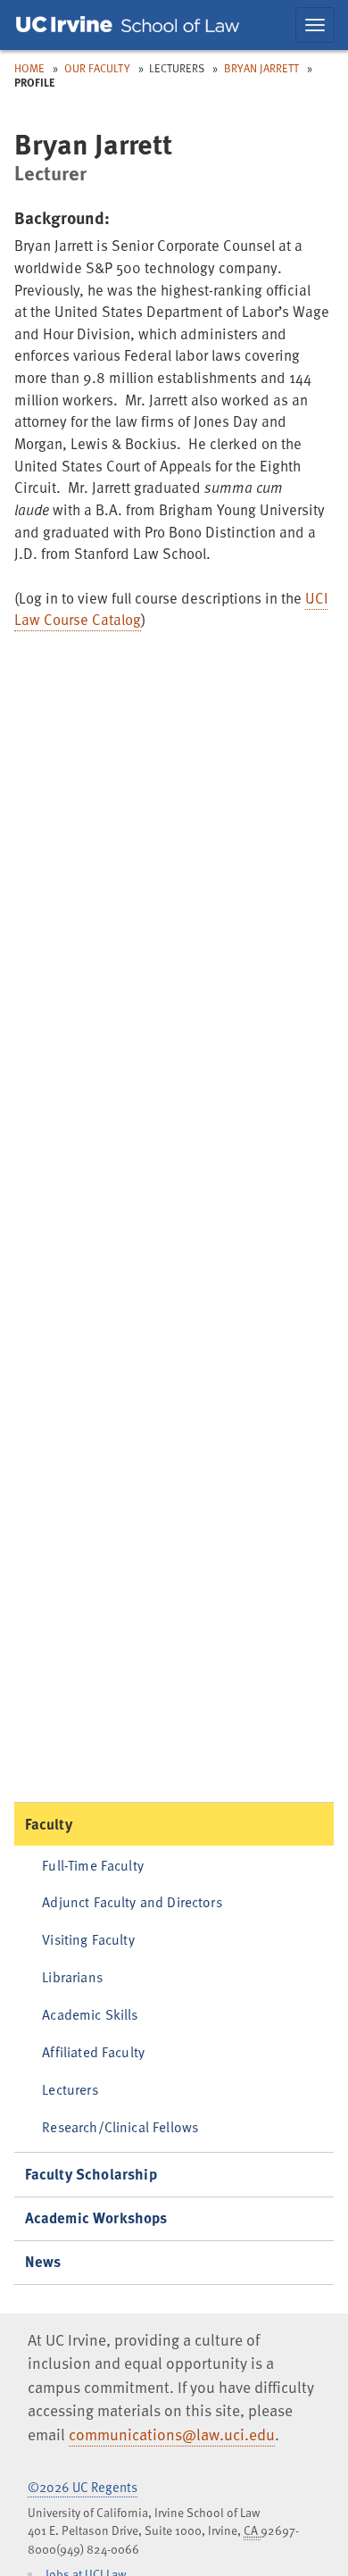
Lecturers (70, 2089)
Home (29, 68)
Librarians (72, 1976)
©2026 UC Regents (83, 2487)
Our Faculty (97, 68)
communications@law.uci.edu (172, 2434)
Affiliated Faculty (93, 2051)
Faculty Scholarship (91, 2174)
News (43, 2261)
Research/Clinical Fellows (120, 2126)
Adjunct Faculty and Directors (132, 1901)
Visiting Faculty (88, 1939)
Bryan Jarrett (263, 68)
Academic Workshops (96, 2218)
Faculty (49, 1824)
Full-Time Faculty (93, 1865)
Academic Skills (90, 2014)
